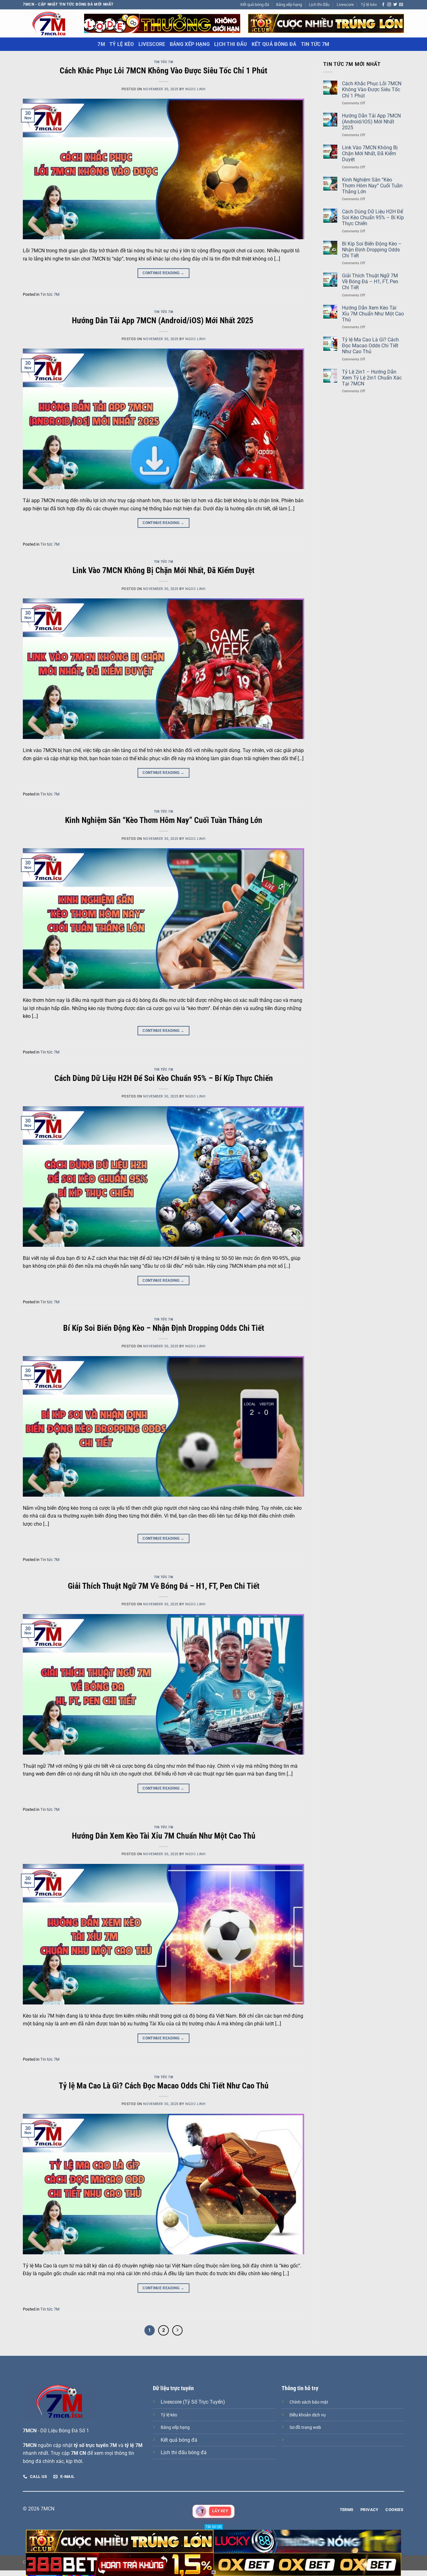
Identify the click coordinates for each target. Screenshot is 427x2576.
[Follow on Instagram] (389, 5)
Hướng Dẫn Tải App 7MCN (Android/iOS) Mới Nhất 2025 (163, 320)
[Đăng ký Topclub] (162, 23)
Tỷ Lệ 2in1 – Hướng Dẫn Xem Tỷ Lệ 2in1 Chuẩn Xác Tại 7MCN (372, 378)
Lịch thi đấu (319, 5)
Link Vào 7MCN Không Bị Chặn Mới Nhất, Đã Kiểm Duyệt (163, 570)
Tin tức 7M (315, 44)
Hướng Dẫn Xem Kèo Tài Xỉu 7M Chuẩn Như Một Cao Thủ (164, 1836)
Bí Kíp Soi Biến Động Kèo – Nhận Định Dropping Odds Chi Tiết (164, 1328)
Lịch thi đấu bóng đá (184, 2452)
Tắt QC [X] (214, 2527)
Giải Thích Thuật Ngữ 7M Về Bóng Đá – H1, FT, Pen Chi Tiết (164, 1586)
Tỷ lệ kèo (369, 5)
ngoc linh (195, 89)
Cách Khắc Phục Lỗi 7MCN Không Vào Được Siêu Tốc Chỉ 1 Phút (163, 71)
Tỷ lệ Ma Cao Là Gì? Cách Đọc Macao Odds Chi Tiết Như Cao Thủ (164, 2086)
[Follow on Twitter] (395, 5)
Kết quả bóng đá (255, 5)
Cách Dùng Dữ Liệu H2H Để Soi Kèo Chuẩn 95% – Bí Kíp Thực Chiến (164, 1078)
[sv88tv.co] (49, 23)
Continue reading (163, 273)
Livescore (345, 5)
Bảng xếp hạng (289, 5)
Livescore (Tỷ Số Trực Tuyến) (193, 2402)
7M (101, 44)
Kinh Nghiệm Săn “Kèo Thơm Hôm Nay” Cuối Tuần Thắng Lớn (164, 820)
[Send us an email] (401, 5)
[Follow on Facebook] (383, 5)
